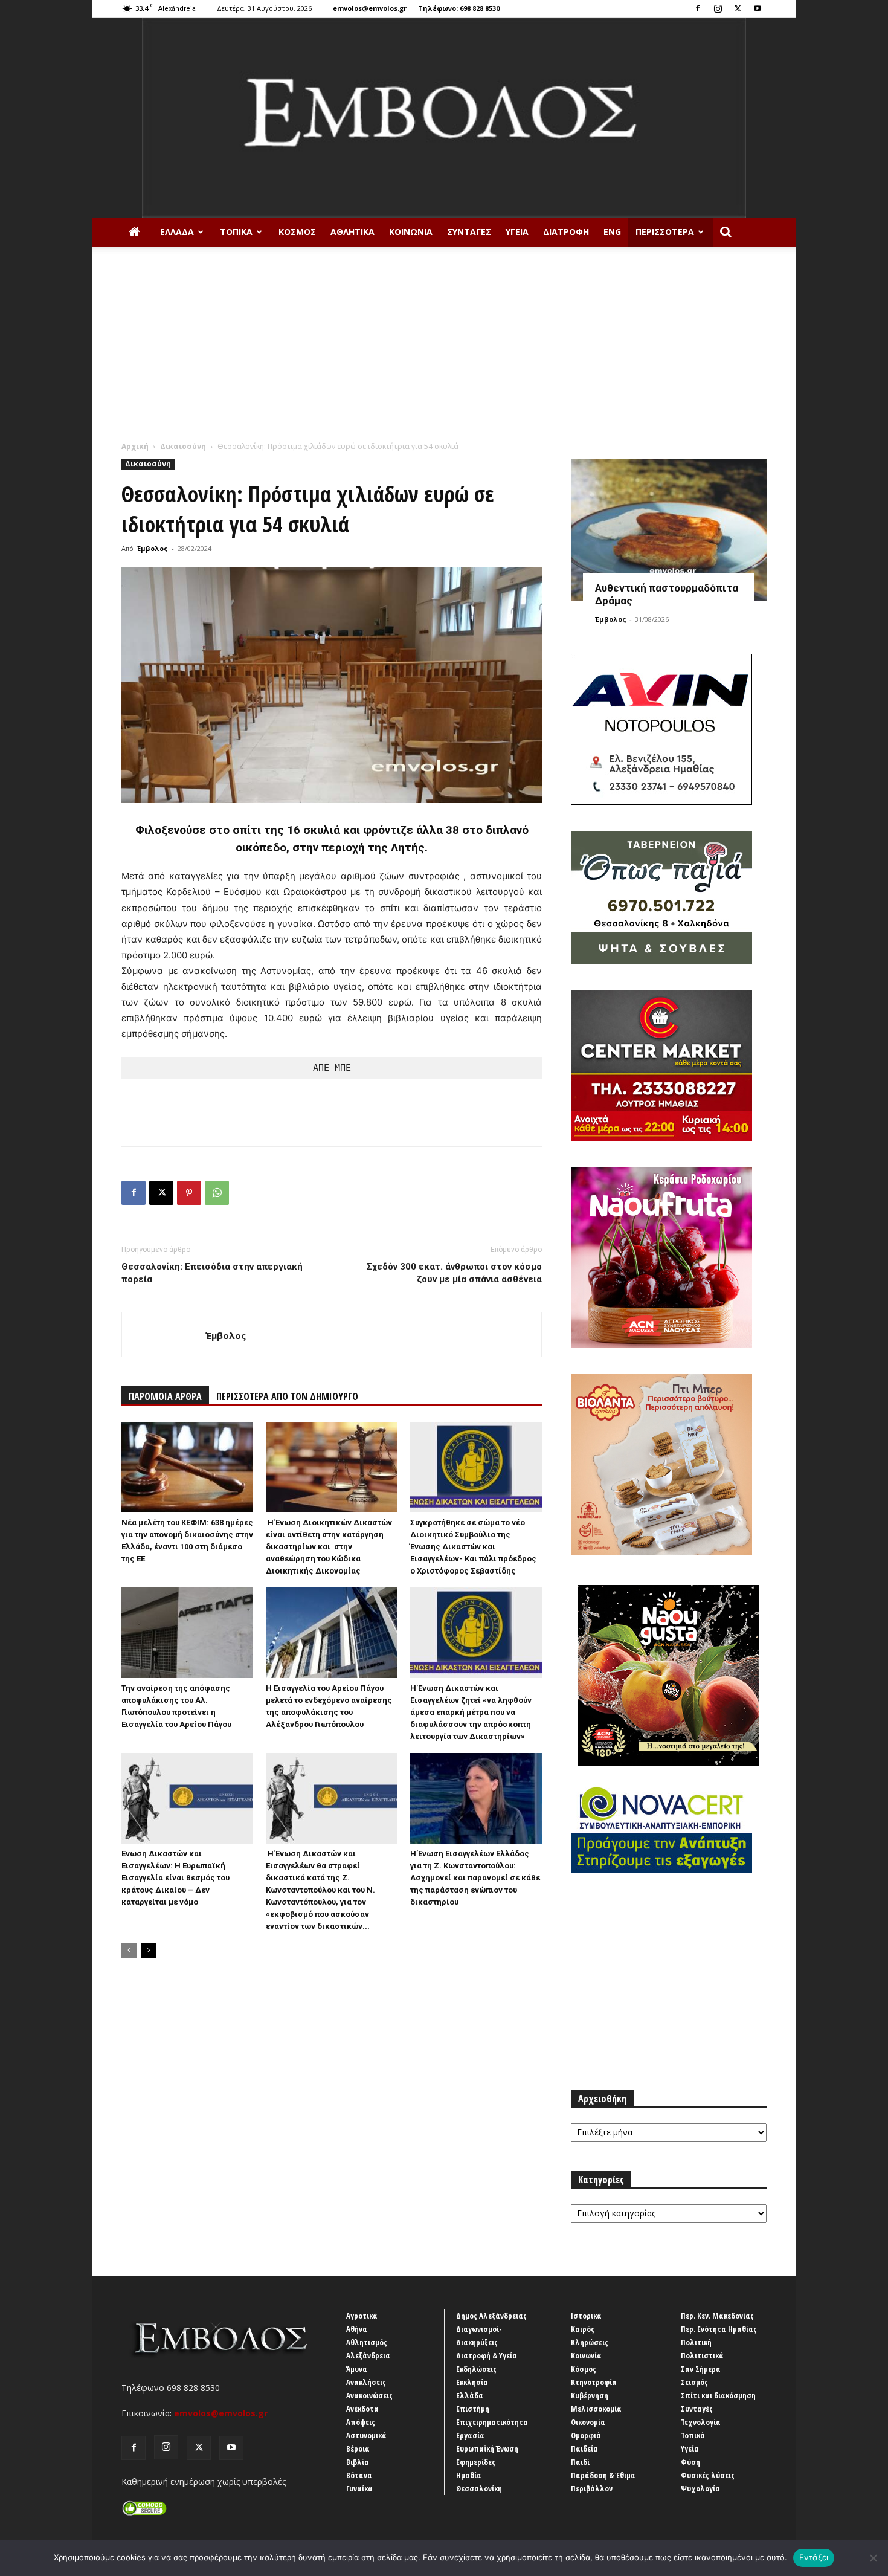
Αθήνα (357, 2329)
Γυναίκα (359, 2488)
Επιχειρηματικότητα (492, 2422)
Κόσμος (297, 232)
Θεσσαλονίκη (479, 2488)
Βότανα (359, 2475)
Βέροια (358, 2448)
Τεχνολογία (701, 2422)
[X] (738, 8)
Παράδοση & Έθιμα (603, 2475)
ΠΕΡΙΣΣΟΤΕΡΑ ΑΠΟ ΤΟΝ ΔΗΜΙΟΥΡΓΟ (287, 1396)
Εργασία (470, 2435)
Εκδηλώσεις (476, 2369)
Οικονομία (588, 2422)
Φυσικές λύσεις (708, 2475)
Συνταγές (469, 232)
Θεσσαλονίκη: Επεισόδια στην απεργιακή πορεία (212, 1273)
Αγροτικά (362, 2316)
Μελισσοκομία (596, 2409)
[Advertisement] (444, 350)
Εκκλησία (472, 2382)
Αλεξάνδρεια (368, 2355)
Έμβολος (152, 548)
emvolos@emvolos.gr (370, 8)
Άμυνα (357, 2369)
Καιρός (583, 2329)
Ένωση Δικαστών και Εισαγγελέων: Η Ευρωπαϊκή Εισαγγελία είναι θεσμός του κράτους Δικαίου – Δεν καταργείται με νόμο (175, 1878)
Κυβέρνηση (590, 2395)
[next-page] (148, 1950)
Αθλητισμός (367, 2342)
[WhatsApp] (217, 1193)
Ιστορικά (586, 2316)
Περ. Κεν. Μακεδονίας (717, 2316)
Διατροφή (566, 232)
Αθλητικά (352, 232)
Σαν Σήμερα (701, 2369)
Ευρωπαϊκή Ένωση (487, 2448)
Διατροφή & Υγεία (487, 2355)
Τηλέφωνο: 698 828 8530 (459, 8)
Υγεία (517, 232)
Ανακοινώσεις (369, 2395)
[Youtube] (758, 8)
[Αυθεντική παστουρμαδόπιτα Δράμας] (669, 530)
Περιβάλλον (592, 2488)
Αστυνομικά (366, 2435)
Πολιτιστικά (702, 2355)
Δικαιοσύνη (183, 446)
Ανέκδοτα (362, 2409)
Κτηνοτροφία (594, 2382)
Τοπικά (236, 232)
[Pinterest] (189, 1193)
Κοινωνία (411, 232)
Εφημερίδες (476, 2462)
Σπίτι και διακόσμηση (718, 2395)
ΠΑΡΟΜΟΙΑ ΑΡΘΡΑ (165, 1396)
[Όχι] (873, 2558)
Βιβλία (358, 2462)
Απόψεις (361, 2422)
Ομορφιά (586, 2435)
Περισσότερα (665, 232)
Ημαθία (469, 2475)
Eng (612, 232)
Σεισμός (694, 2382)
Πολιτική (696, 2342)
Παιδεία (584, 2448)
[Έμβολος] (444, 118)
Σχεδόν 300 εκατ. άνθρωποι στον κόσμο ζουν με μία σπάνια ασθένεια (454, 1273)
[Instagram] (718, 8)
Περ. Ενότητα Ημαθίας (719, 2329)
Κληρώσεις (590, 2342)
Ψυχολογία (700, 2488)
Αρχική (135, 446)
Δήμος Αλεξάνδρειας (491, 2316)
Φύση (690, 2462)
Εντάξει (814, 2557)
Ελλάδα (177, 232)
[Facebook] (698, 8)
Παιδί (580, 2462)
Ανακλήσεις (366, 2382)
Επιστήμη (473, 2409)
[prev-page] (129, 1950)
